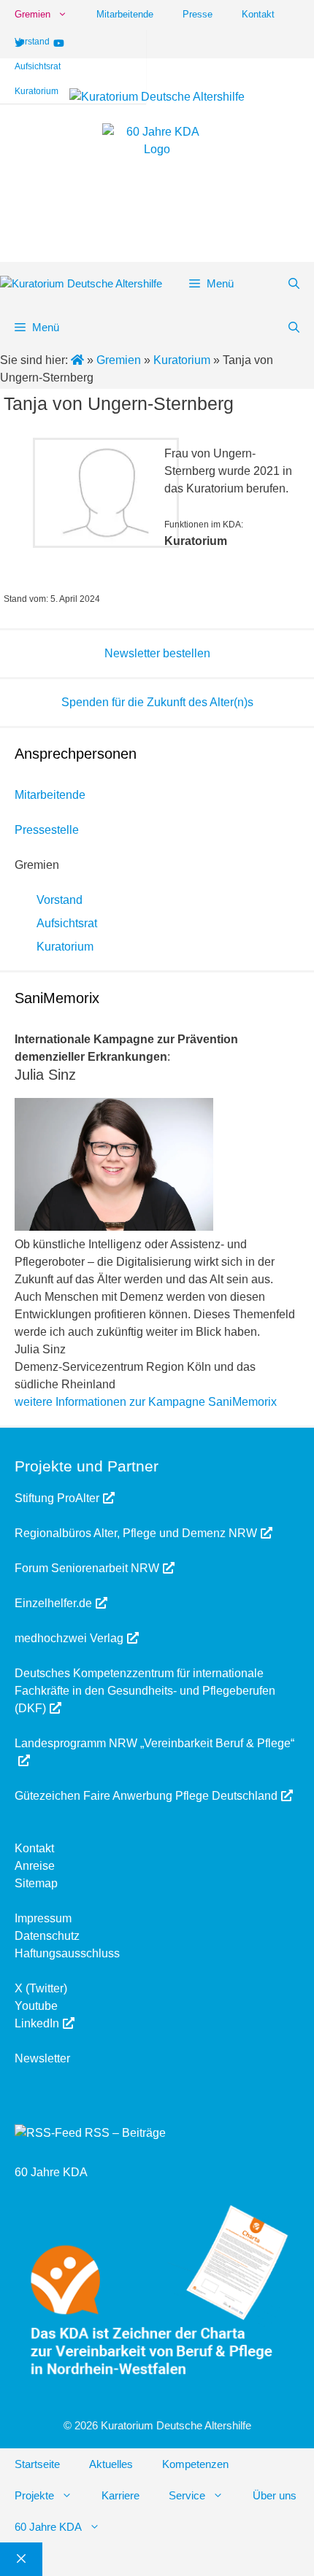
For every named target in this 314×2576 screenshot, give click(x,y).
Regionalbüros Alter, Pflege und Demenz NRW (136, 1533)
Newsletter (42, 2058)
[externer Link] (91, 493)
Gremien (32, 14)
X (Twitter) (41, 1988)
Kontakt (258, 14)
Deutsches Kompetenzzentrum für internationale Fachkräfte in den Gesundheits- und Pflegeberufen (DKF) (145, 1691)
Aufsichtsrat (38, 66)
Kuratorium (37, 91)
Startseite (37, 2464)
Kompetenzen (195, 2464)
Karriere (120, 2495)
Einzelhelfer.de (53, 1603)
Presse (198, 14)
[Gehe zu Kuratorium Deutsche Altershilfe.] (79, 360)
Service (187, 2495)
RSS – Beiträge (124, 2133)
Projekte (34, 2495)
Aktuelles (111, 2464)
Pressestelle (47, 830)
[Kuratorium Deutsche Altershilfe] (81, 284)
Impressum (43, 1918)
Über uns (275, 2495)
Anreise (35, 1866)
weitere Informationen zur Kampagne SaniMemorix (146, 1402)
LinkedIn (37, 2023)
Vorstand (32, 42)
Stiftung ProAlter (57, 1498)
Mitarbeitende (125, 14)
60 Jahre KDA (51, 2172)
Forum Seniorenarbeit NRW (87, 1568)
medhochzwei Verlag (69, 1638)
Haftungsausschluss (67, 1953)
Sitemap (36, 1883)
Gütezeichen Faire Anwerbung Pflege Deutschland (146, 1796)
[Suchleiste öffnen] (294, 284)
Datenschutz (47, 1936)
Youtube (36, 2006)
